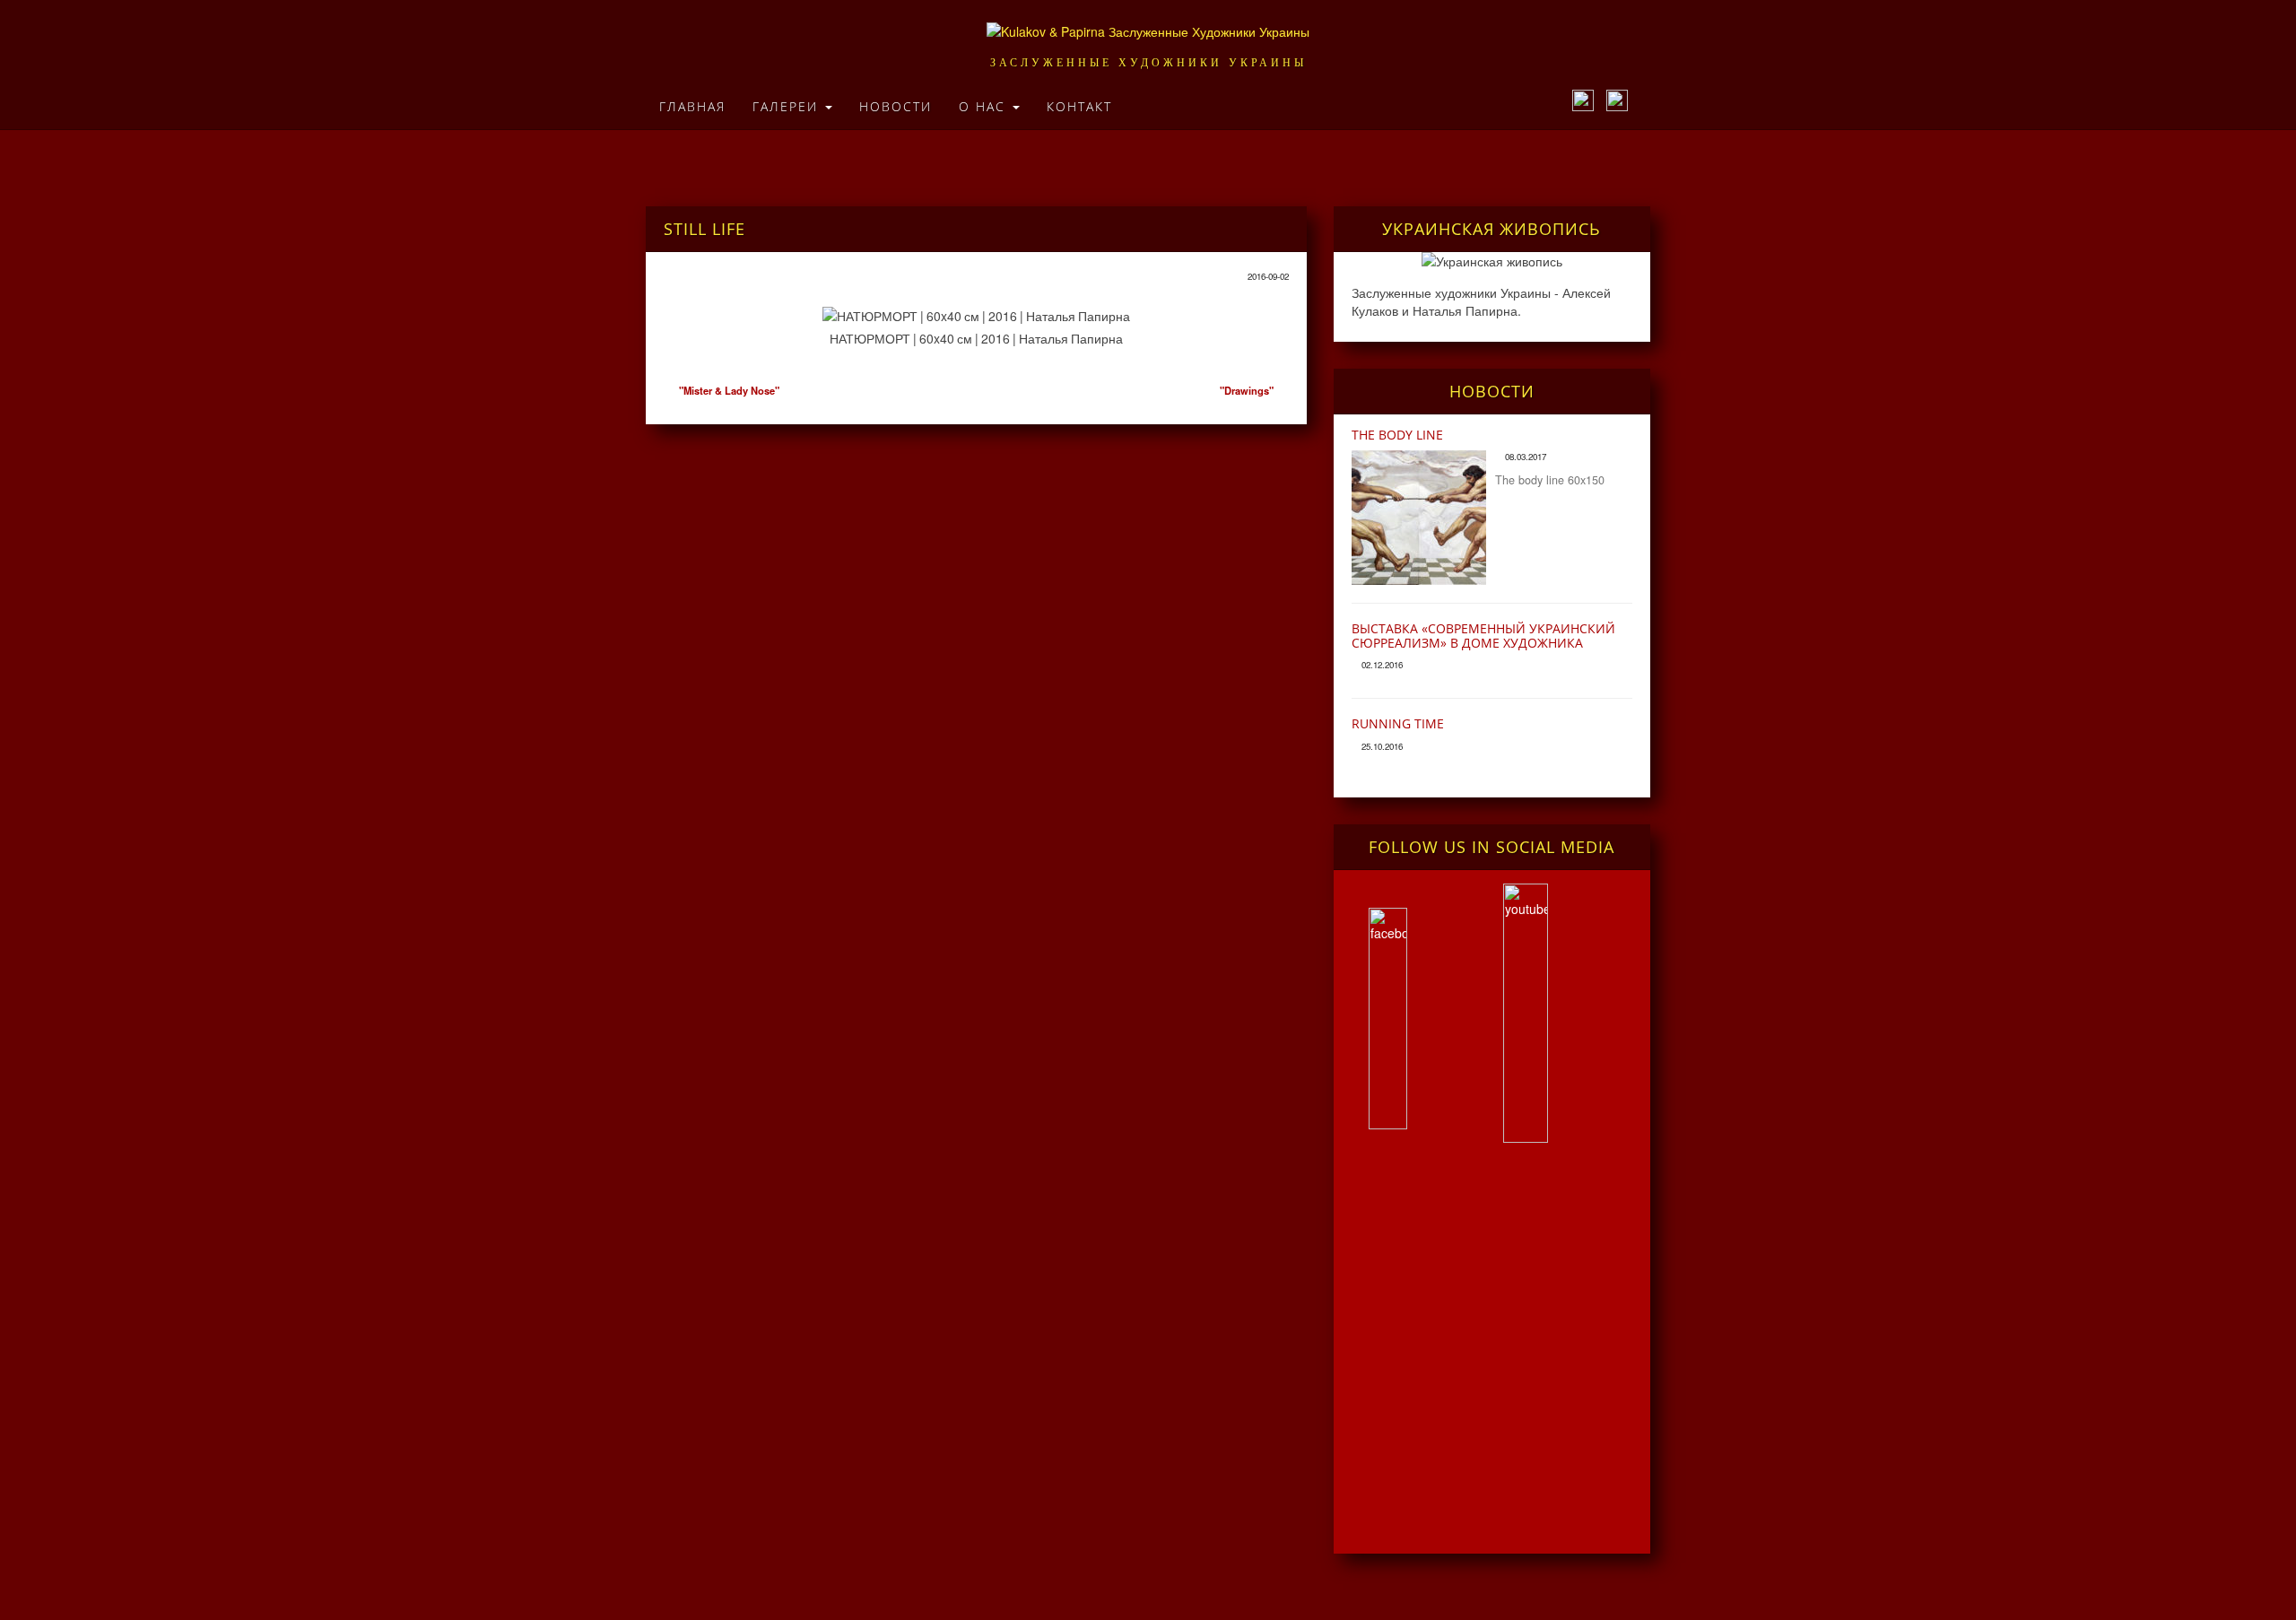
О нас (985, 106)
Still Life (704, 229)
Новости (896, 106)
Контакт (1079, 106)
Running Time (1398, 723)
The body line (1397, 435)
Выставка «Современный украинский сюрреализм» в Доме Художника (1483, 635)
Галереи (788, 106)
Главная (692, 106)
